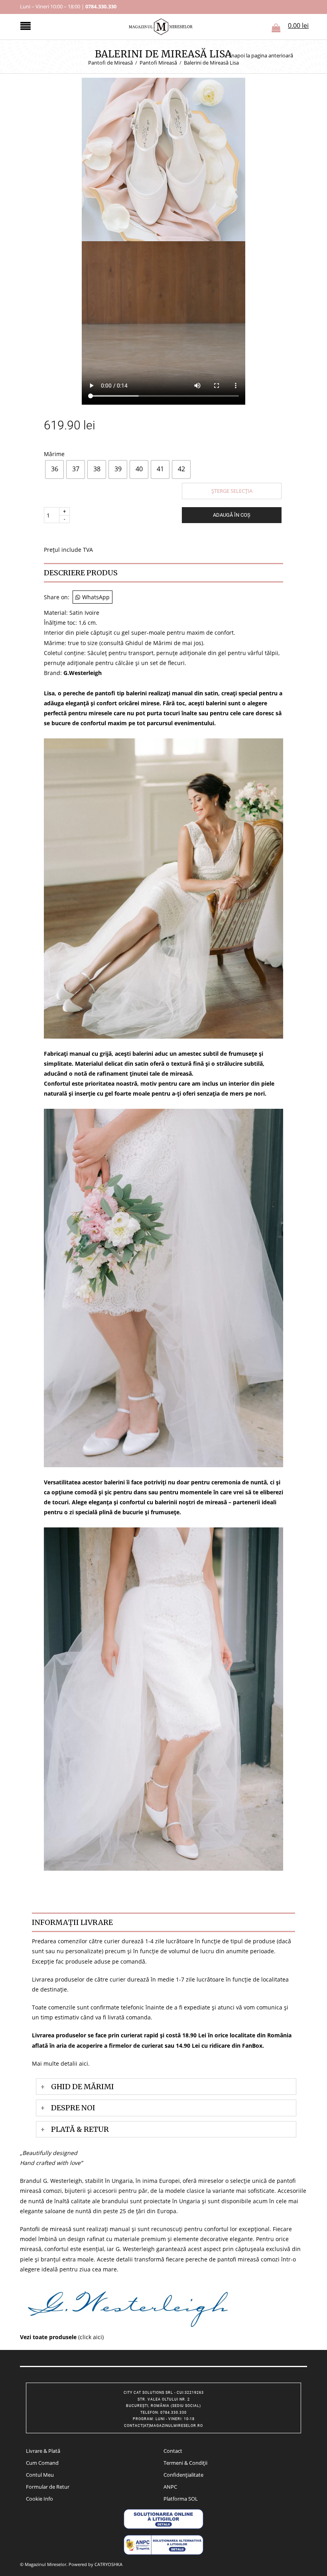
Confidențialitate (183, 2475)
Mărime (54, 454)
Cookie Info (39, 2499)
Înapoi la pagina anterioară (261, 56)
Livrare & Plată (43, 2451)
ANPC (170, 2487)
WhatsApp (96, 597)
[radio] (54, 469)
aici (84, 2063)
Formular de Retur (48, 2487)
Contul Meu (40, 2475)
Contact (173, 2451)
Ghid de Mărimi (83, 2087)
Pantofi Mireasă (158, 63)
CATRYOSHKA (108, 2564)
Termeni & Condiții (185, 2463)
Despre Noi (73, 2108)
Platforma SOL (181, 2499)
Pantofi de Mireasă (110, 63)
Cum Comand (42, 2463)
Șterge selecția (232, 491)
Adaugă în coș (232, 515)
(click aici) (62, 2337)
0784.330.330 (101, 6)
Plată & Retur (80, 2129)
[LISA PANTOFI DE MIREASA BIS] (163, 158)
